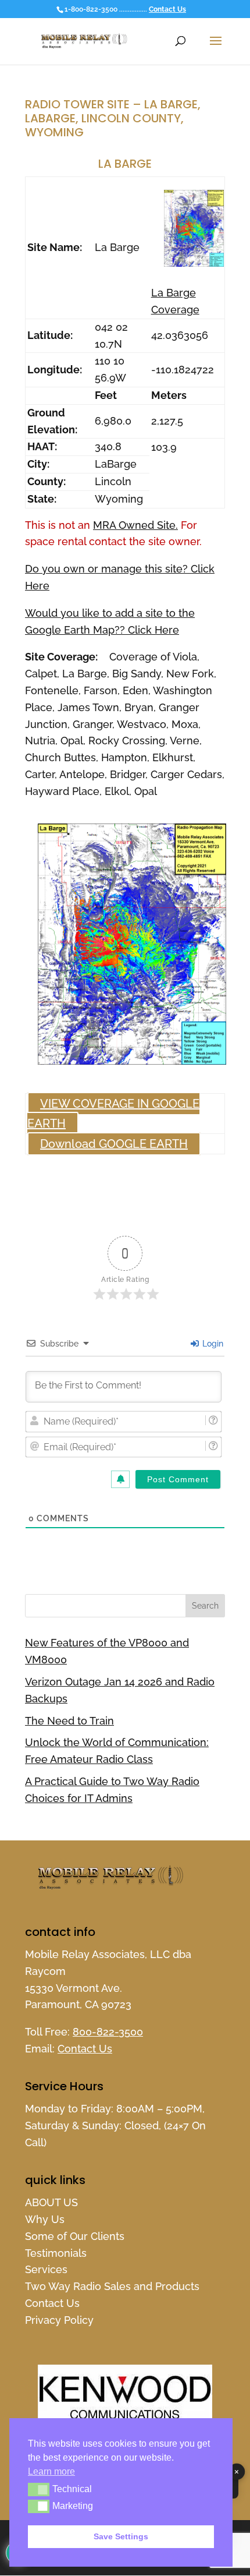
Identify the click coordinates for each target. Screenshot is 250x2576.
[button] (39, 2489)
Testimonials (56, 2253)
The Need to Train (69, 1721)
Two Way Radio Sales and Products (112, 2286)
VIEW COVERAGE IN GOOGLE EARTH (113, 1114)
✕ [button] (237, 2472)
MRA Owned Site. (135, 525)
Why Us (45, 2219)
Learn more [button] (51, 2471)
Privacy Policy (59, 2320)
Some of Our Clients (75, 2236)
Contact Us (167, 9)
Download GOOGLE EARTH (114, 1144)
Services (46, 2269)
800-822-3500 (108, 2032)
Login (212, 1344)
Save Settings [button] (121, 2536)
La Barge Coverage (175, 301)
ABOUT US (51, 2202)
